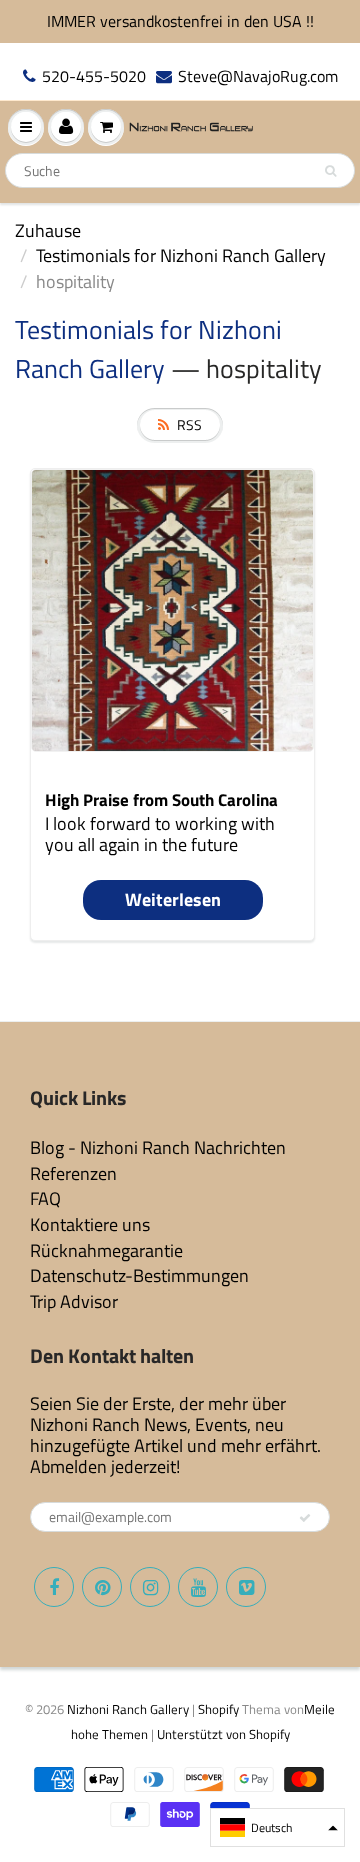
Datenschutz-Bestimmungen (139, 1275)
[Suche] (330, 171)
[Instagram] (150, 1587)
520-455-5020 (94, 76)
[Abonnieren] (305, 1518)
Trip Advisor (74, 1301)
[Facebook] (54, 1587)
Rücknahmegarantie (106, 1250)
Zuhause (48, 230)
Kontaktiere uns (90, 1224)
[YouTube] (198, 1587)
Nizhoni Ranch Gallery (128, 1709)
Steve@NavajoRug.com (258, 76)
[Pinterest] (102, 1587)
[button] (277, 1827)
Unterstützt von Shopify (223, 1734)
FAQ (45, 1198)
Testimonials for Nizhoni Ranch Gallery (181, 255)
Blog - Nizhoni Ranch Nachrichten (158, 1147)
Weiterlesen (173, 899)
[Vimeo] (246, 1587)
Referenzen (73, 1173)
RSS (189, 424)
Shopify (218, 1709)
